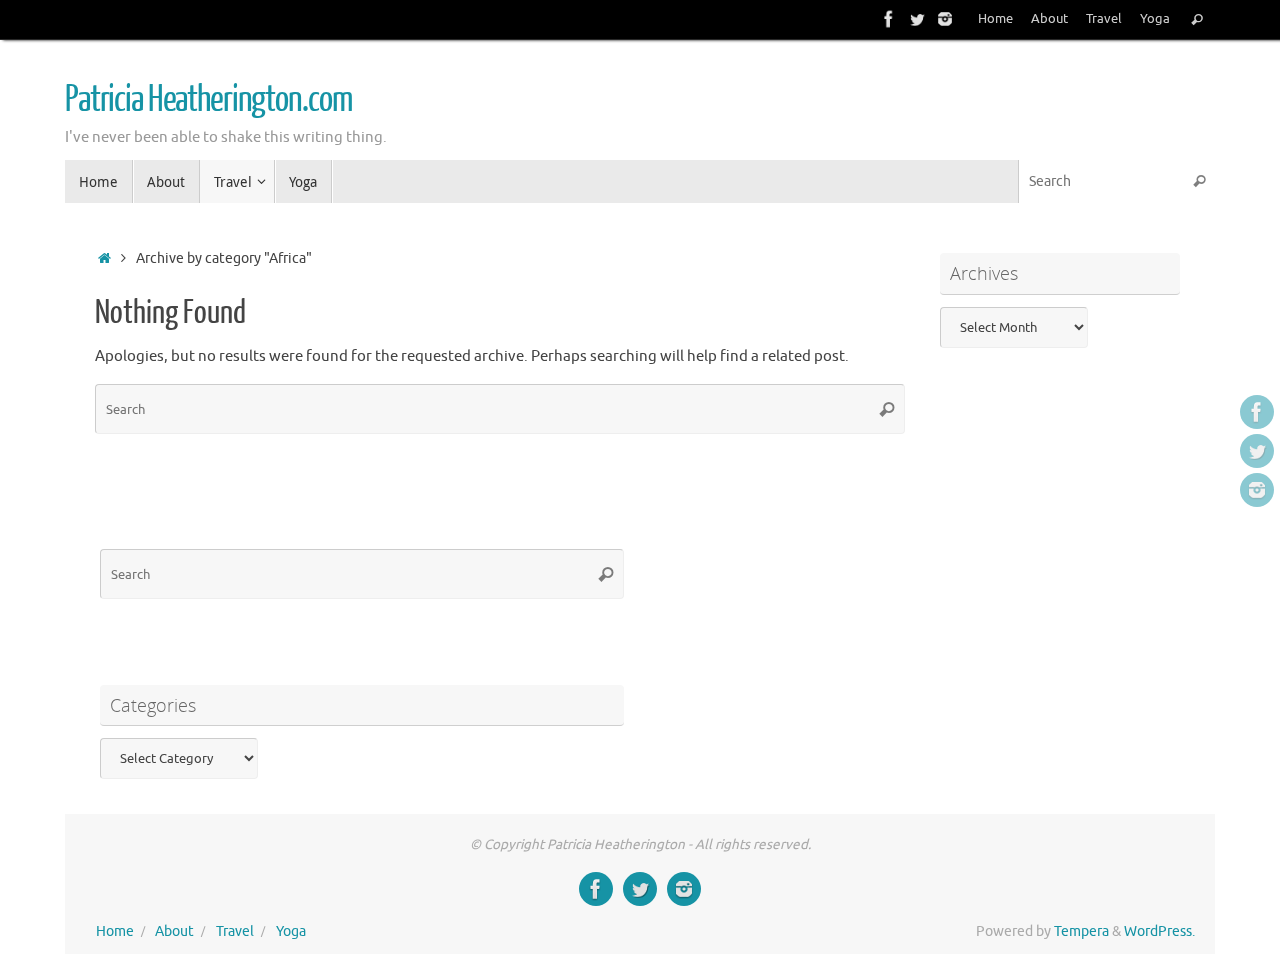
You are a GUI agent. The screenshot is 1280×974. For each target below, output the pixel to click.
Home (995, 19)
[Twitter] (917, 19)
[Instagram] (945, 19)
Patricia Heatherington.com (208, 100)
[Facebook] (889, 19)
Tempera (1081, 931)
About (1049, 19)
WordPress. (1159, 931)
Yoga (1155, 19)
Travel (1104, 19)
